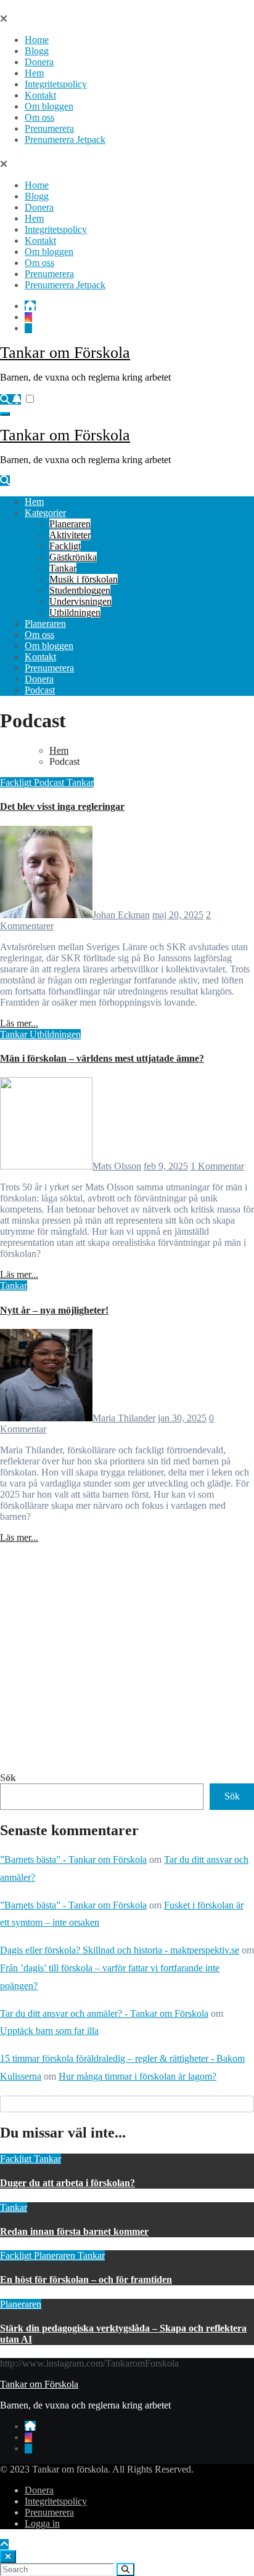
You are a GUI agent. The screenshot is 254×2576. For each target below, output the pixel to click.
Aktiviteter (70, 535)
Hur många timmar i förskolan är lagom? (137, 2076)
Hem (34, 73)
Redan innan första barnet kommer (74, 2231)
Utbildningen (75, 612)
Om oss (39, 117)
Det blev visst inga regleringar (62, 806)
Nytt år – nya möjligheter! (54, 1310)
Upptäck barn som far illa (49, 2031)
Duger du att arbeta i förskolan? (68, 2183)
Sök (8, 1778)
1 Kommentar (217, 1166)
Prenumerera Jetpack (65, 139)
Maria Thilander (124, 1418)
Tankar (63, 568)
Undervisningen (80, 601)
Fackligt (65, 546)
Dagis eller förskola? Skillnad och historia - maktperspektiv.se (120, 1950)
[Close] (8, 2557)
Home (37, 40)
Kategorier (45, 513)
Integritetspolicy (56, 84)
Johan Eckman (121, 915)
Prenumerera (49, 128)
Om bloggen (49, 106)
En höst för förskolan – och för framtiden (86, 2279)
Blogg (37, 51)
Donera (39, 62)
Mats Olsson (117, 1166)
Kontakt (40, 95)
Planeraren (70, 524)
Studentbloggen (80, 590)
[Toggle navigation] (5, 414)
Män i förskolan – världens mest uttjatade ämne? (102, 1058)
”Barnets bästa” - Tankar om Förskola (73, 1859)
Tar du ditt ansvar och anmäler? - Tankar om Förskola (104, 2013)
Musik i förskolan (84, 579)
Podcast (40, 690)
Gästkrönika (73, 557)
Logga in (42, 2523)
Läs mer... (19, 1023)
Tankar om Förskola (65, 353)
